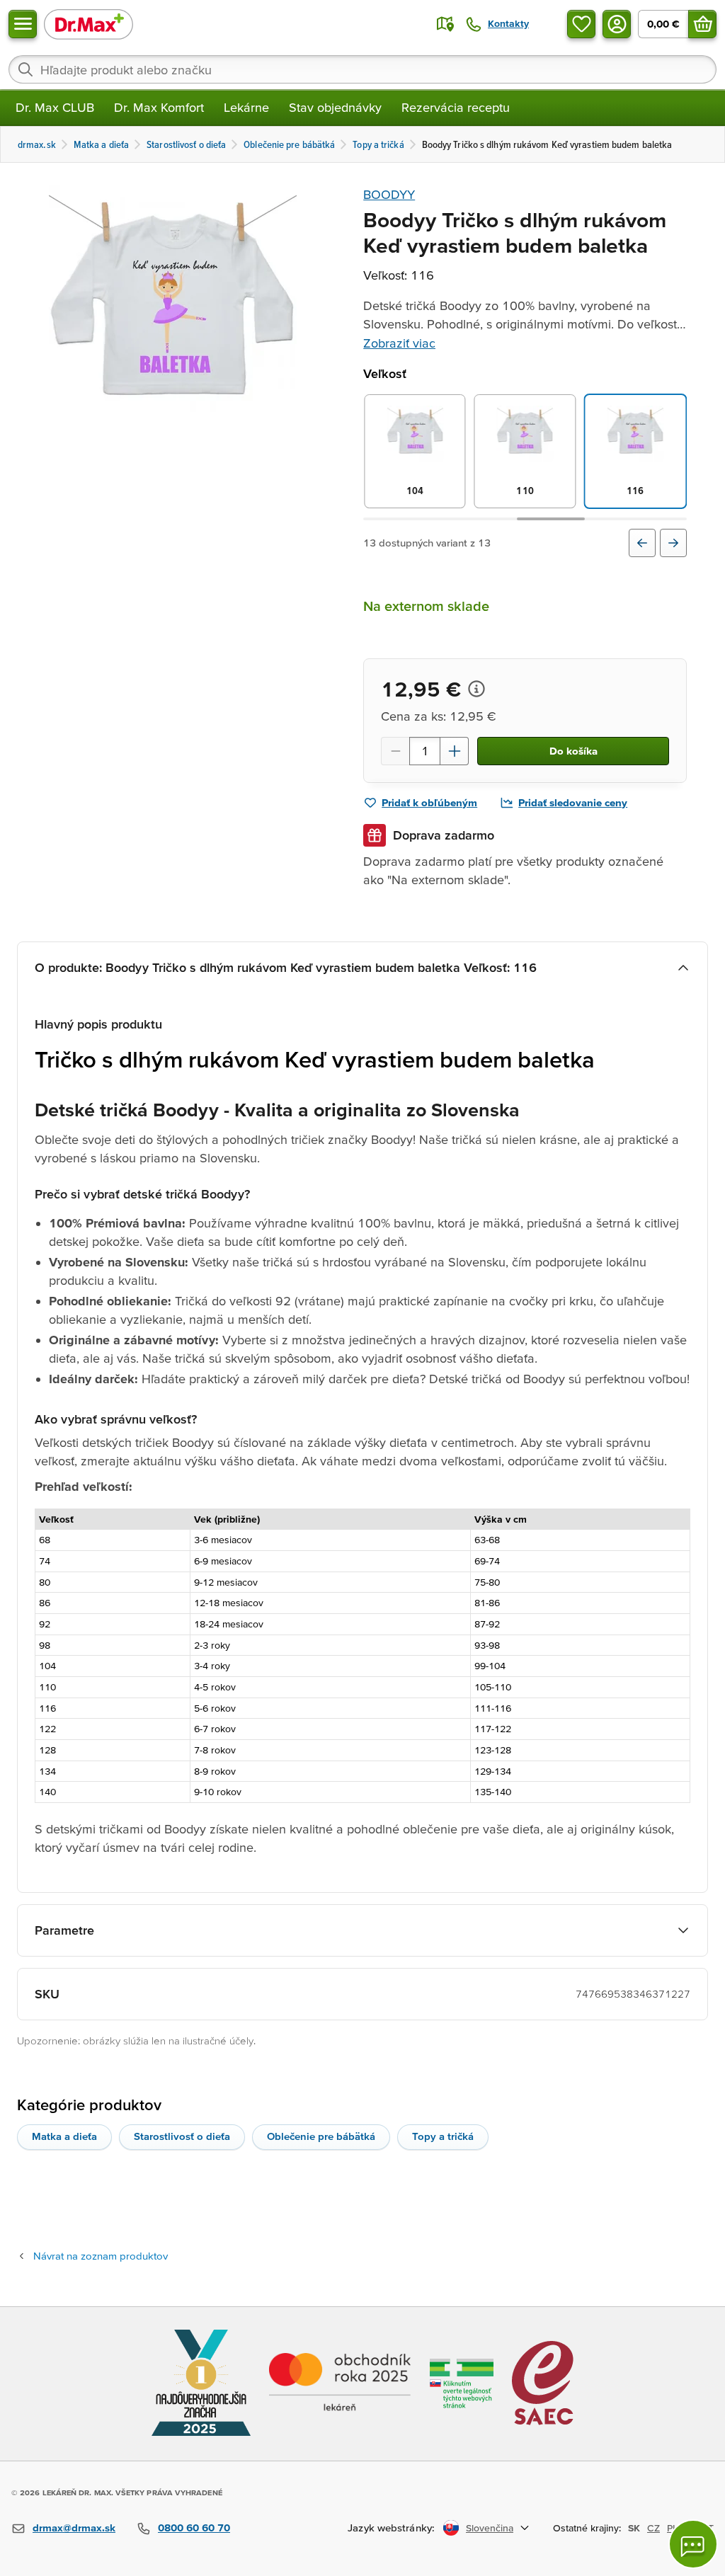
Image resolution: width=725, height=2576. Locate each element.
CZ (653, 2528)
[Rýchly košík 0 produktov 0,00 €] (702, 24)
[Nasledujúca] (673, 543)
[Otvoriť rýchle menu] (23, 24)
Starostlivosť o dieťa (182, 2136)
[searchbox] (362, 69)
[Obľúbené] (581, 24)
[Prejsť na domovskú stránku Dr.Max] (89, 24)
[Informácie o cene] (476, 689)
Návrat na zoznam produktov (101, 2256)
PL (672, 2528)
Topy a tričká (443, 2136)
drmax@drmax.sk (74, 2528)
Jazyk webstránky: (391, 2528)
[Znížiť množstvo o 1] (395, 751)
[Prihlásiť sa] (617, 24)
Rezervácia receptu (456, 107)
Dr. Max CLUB (55, 107)
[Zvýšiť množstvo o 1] (455, 751)
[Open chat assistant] (693, 2544)
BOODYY (389, 194)
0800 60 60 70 (194, 2528)
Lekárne (246, 107)
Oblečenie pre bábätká (321, 2136)
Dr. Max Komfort (159, 107)
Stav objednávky (335, 107)
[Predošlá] (642, 543)
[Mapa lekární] (445, 24)
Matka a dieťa (64, 2136)
